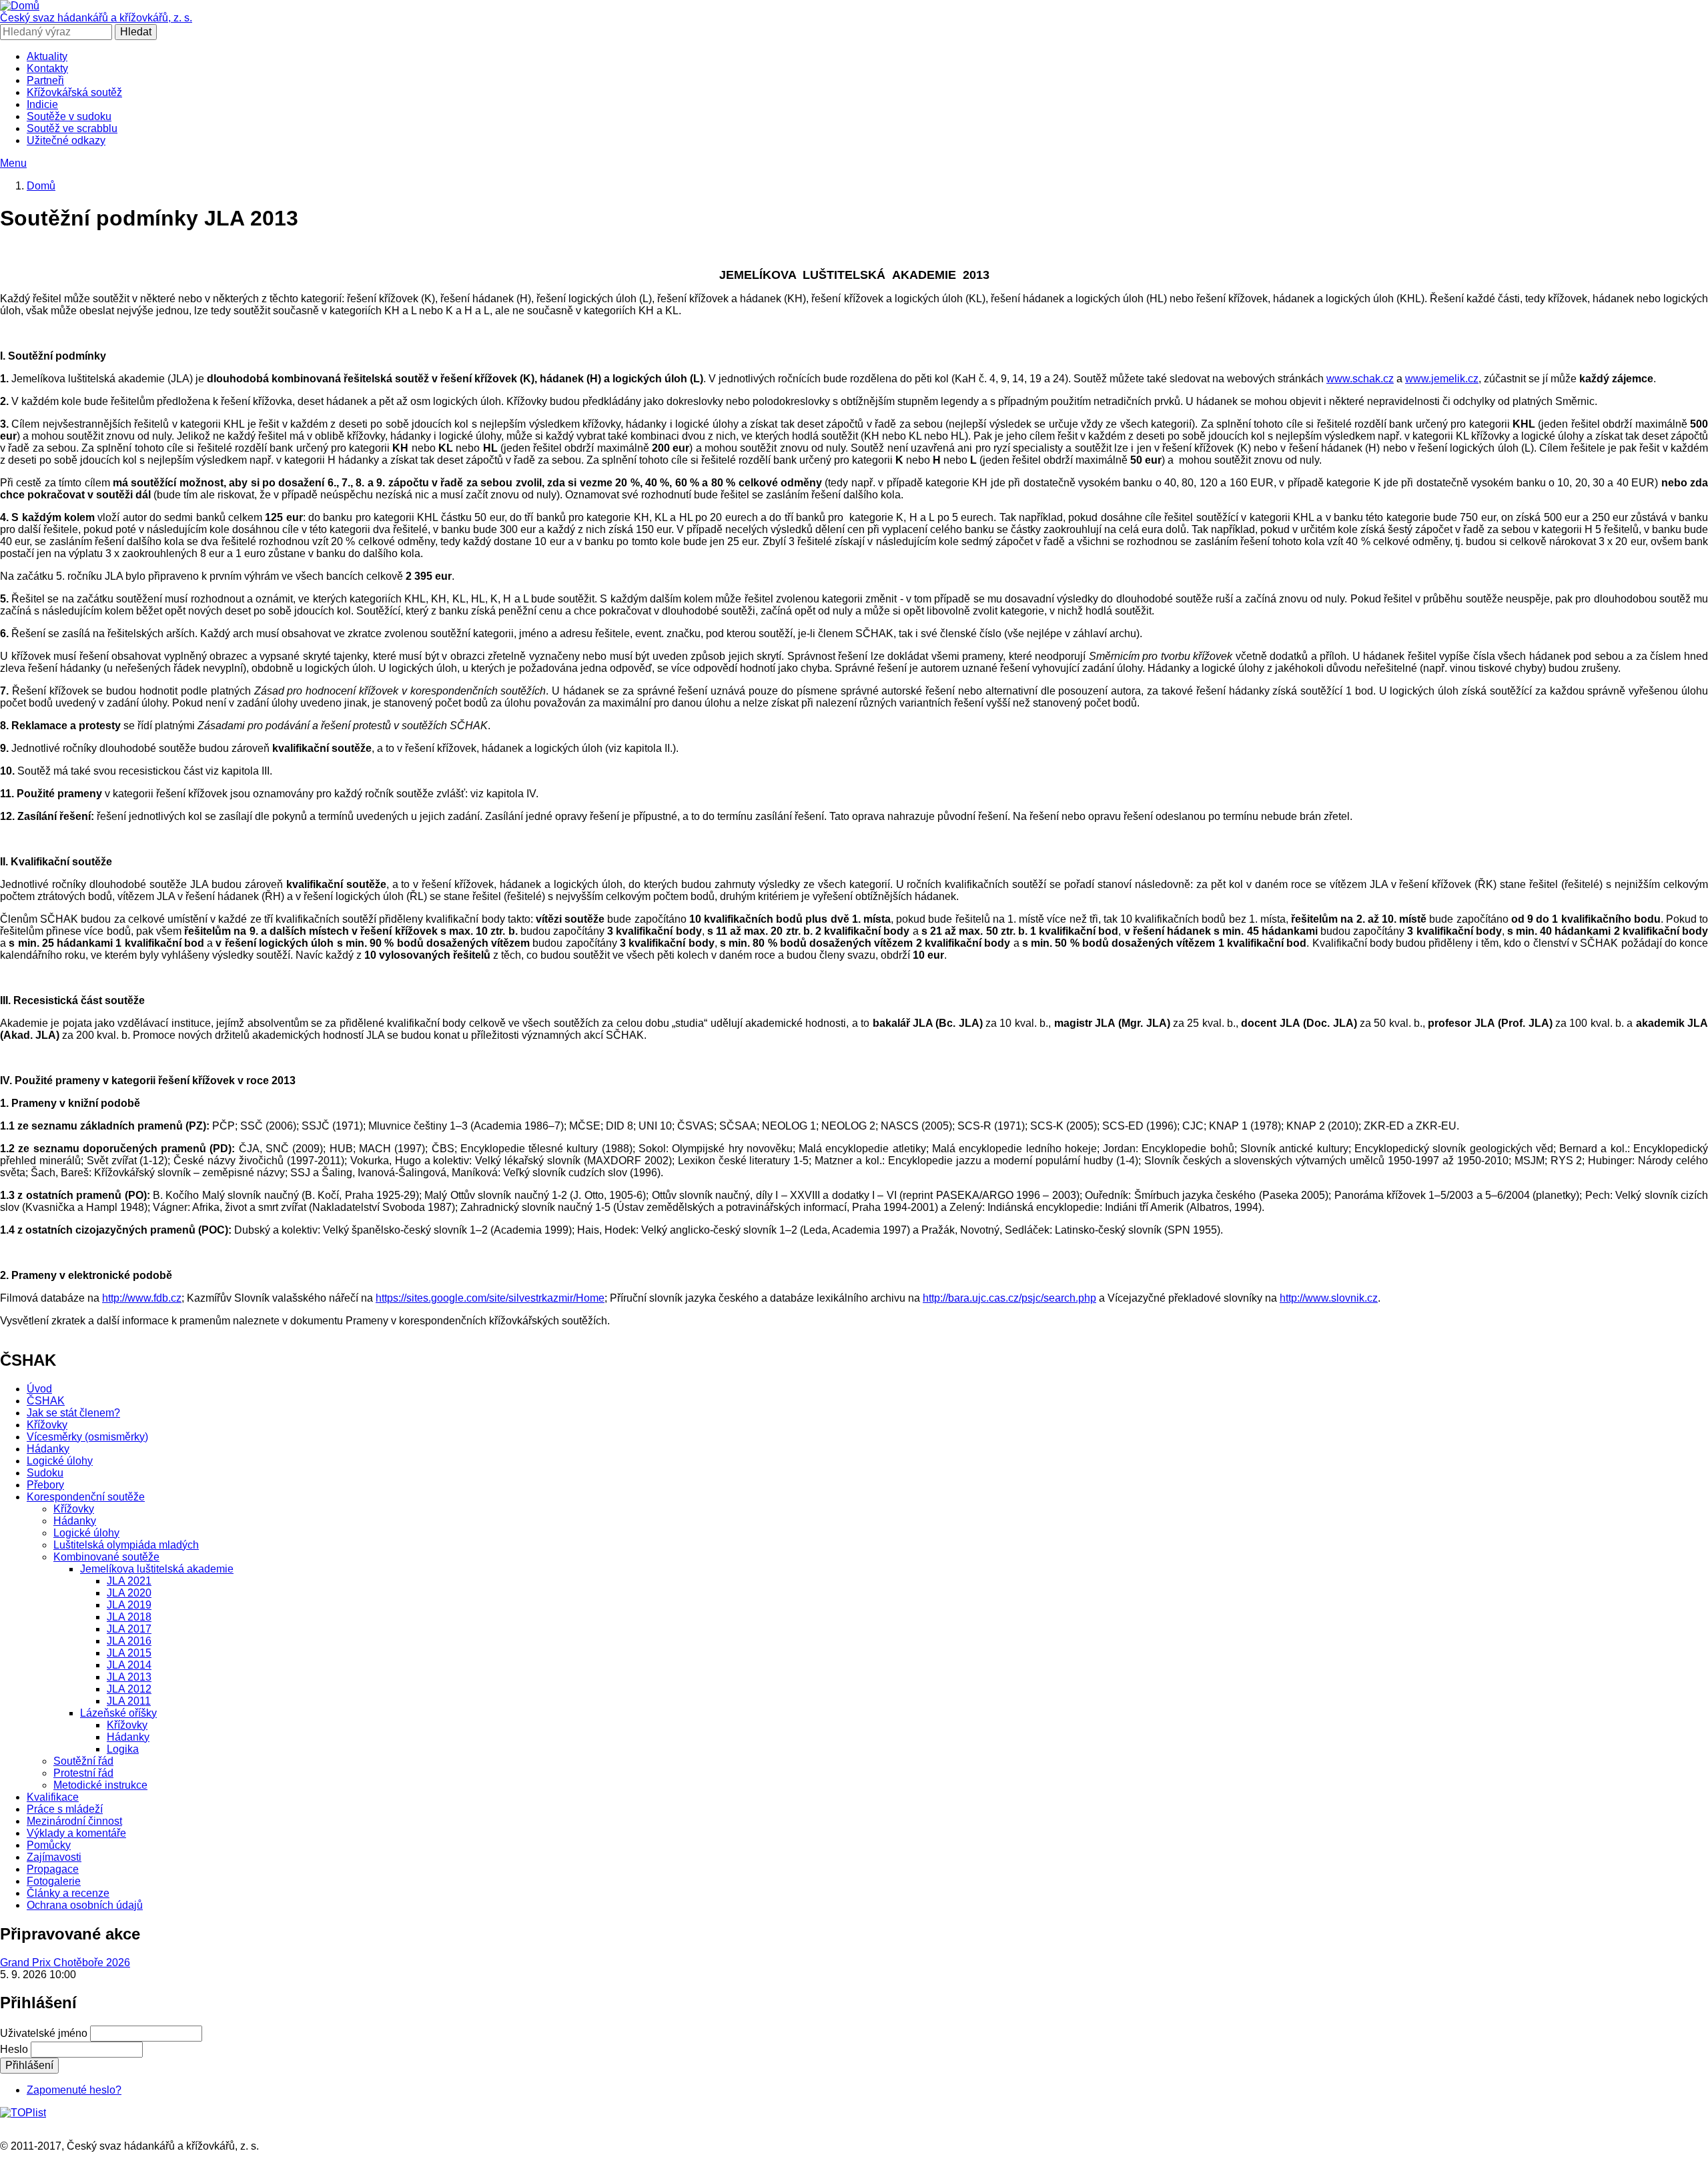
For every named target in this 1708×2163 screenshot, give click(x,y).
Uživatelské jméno (44, 2033)
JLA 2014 (129, 1665)
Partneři (45, 80)
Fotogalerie (54, 1881)
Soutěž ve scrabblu (72, 128)
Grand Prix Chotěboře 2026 (65, 1963)
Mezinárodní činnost (74, 1821)
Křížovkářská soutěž (74, 92)
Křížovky (47, 1425)
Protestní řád (83, 1773)
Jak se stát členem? (73, 1413)
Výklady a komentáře (76, 1833)
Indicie (42, 104)
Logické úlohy (60, 1461)
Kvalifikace (53, 1797)
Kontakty (47, 68)
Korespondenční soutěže (86, 1497)
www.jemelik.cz (1442, 379)
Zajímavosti (54, 1857)
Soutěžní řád (83, 1761)
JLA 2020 (129, 1593)
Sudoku (45, 1473)
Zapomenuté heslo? (74, 2090)
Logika (123, 1749)
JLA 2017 (129, 1629)
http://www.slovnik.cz (1329, 1298)
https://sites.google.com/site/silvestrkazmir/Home (490, 1298)
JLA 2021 (129, 1581)
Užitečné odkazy (66, 140)
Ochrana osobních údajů (85, 1905)
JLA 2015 (129, 1653)
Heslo (14, 2049)
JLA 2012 (129, 1689)
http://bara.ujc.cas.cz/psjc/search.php (1009, 1298)
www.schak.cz (1360, 379)
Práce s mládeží (65, 1809)
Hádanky (48, 1449)
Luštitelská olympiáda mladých (126, 1545)
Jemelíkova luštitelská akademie (157, 1569)
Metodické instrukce (100, 1785)
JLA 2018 (129, 1617)
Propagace (53, 1869)
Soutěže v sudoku (69, 116)
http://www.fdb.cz (142, 1298)
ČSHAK (46, 1401)
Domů (41, 186)
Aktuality (47, 56)
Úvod (39, 1389)
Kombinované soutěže (106, 1557)
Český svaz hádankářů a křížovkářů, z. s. (96, 18)
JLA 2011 (129, 1701)
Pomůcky (49, 1845)
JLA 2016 (129, 1641)
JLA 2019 (129, 1605)
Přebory (45, 1485)
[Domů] (20, 6)
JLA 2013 (129, 1677)
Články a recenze (68, 1893)
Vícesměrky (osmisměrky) (87, 1437)
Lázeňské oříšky (118, 1713)
